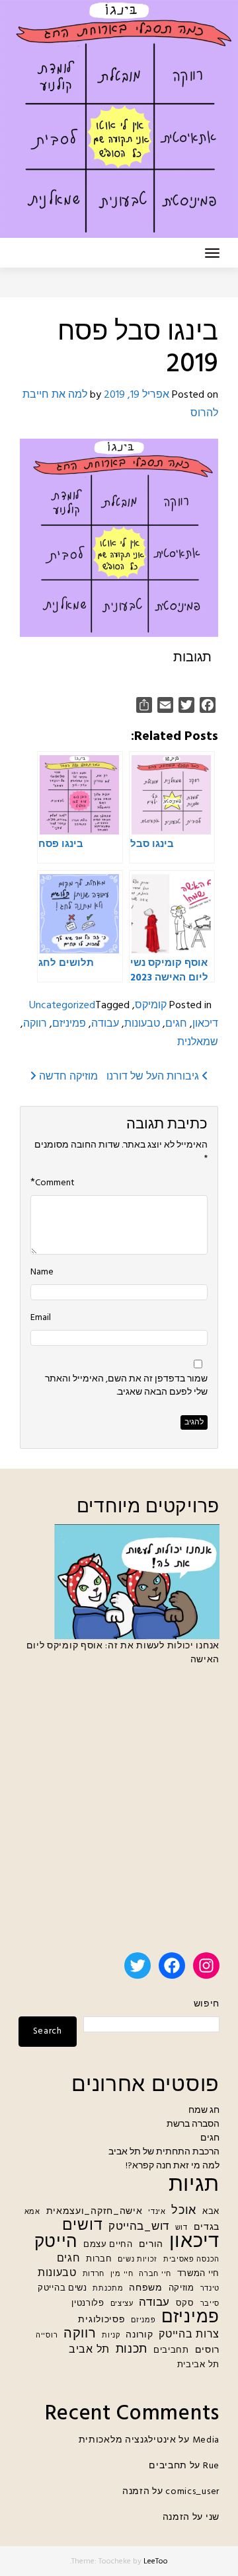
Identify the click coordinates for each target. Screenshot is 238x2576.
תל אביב (89, 2350)
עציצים (122, 2304)
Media (206, 2440)
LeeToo (156, 2561)
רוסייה (47, 2336)
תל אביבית (198, 2365)
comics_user (192, 2492)
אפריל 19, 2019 (137, 395)
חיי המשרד (198, 2274)
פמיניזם (69, 1024)
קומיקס (151, 1006)
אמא (32, 2212)
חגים (176, 1024)
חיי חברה (155, 2274)
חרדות (94, 2274)
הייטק (56, 2243)
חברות (99, 2260)
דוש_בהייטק (139, 2227)
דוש (181, 2228)
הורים (151, 2245)
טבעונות (142, 1024)
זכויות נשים (138, 2260)
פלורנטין (88, 2304)
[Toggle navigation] (212, 253)
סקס (185, 2304)
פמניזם (143, 2321)
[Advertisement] (119, 1815)
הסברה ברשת (193, 2124)
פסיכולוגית (101, 2320)
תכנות (132, 2350)
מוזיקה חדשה (67, 1077)
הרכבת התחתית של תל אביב (164, 2152)
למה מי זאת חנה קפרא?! (173, 2166)
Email (41, 1318)
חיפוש (207, 2004)
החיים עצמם (108, 2245)
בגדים (207, 2227)
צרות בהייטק (189, 2335)
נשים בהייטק (62, 2289)
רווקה (35, 1024)
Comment (55, 1183)
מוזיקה (181, 2289)
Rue (211, 2466)
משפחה (146, 2288)
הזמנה (136, 2492)
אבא (211, 2212)
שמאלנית (198, 1043)
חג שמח (204, 2111)
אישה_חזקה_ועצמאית (95, 2212)
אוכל (184, 2211)
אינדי (157, 2212)
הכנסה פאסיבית (191, 2260)
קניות (111, 2336)
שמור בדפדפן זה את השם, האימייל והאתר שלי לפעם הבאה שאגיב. (126, 1386)
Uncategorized (62, 1006)
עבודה (105, 1024)
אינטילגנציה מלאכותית (128, 2440)
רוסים (208, 2350)
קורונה (139, 2335)
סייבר (210, 2304)
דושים (83, 2226)
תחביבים (171, 2351)
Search (48, 2031)
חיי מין (122, 2274)
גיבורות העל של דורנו (154, 1077)
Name (42, 1272)
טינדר (210, 2289)
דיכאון (205, 1024)
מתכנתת (108, 2289)
